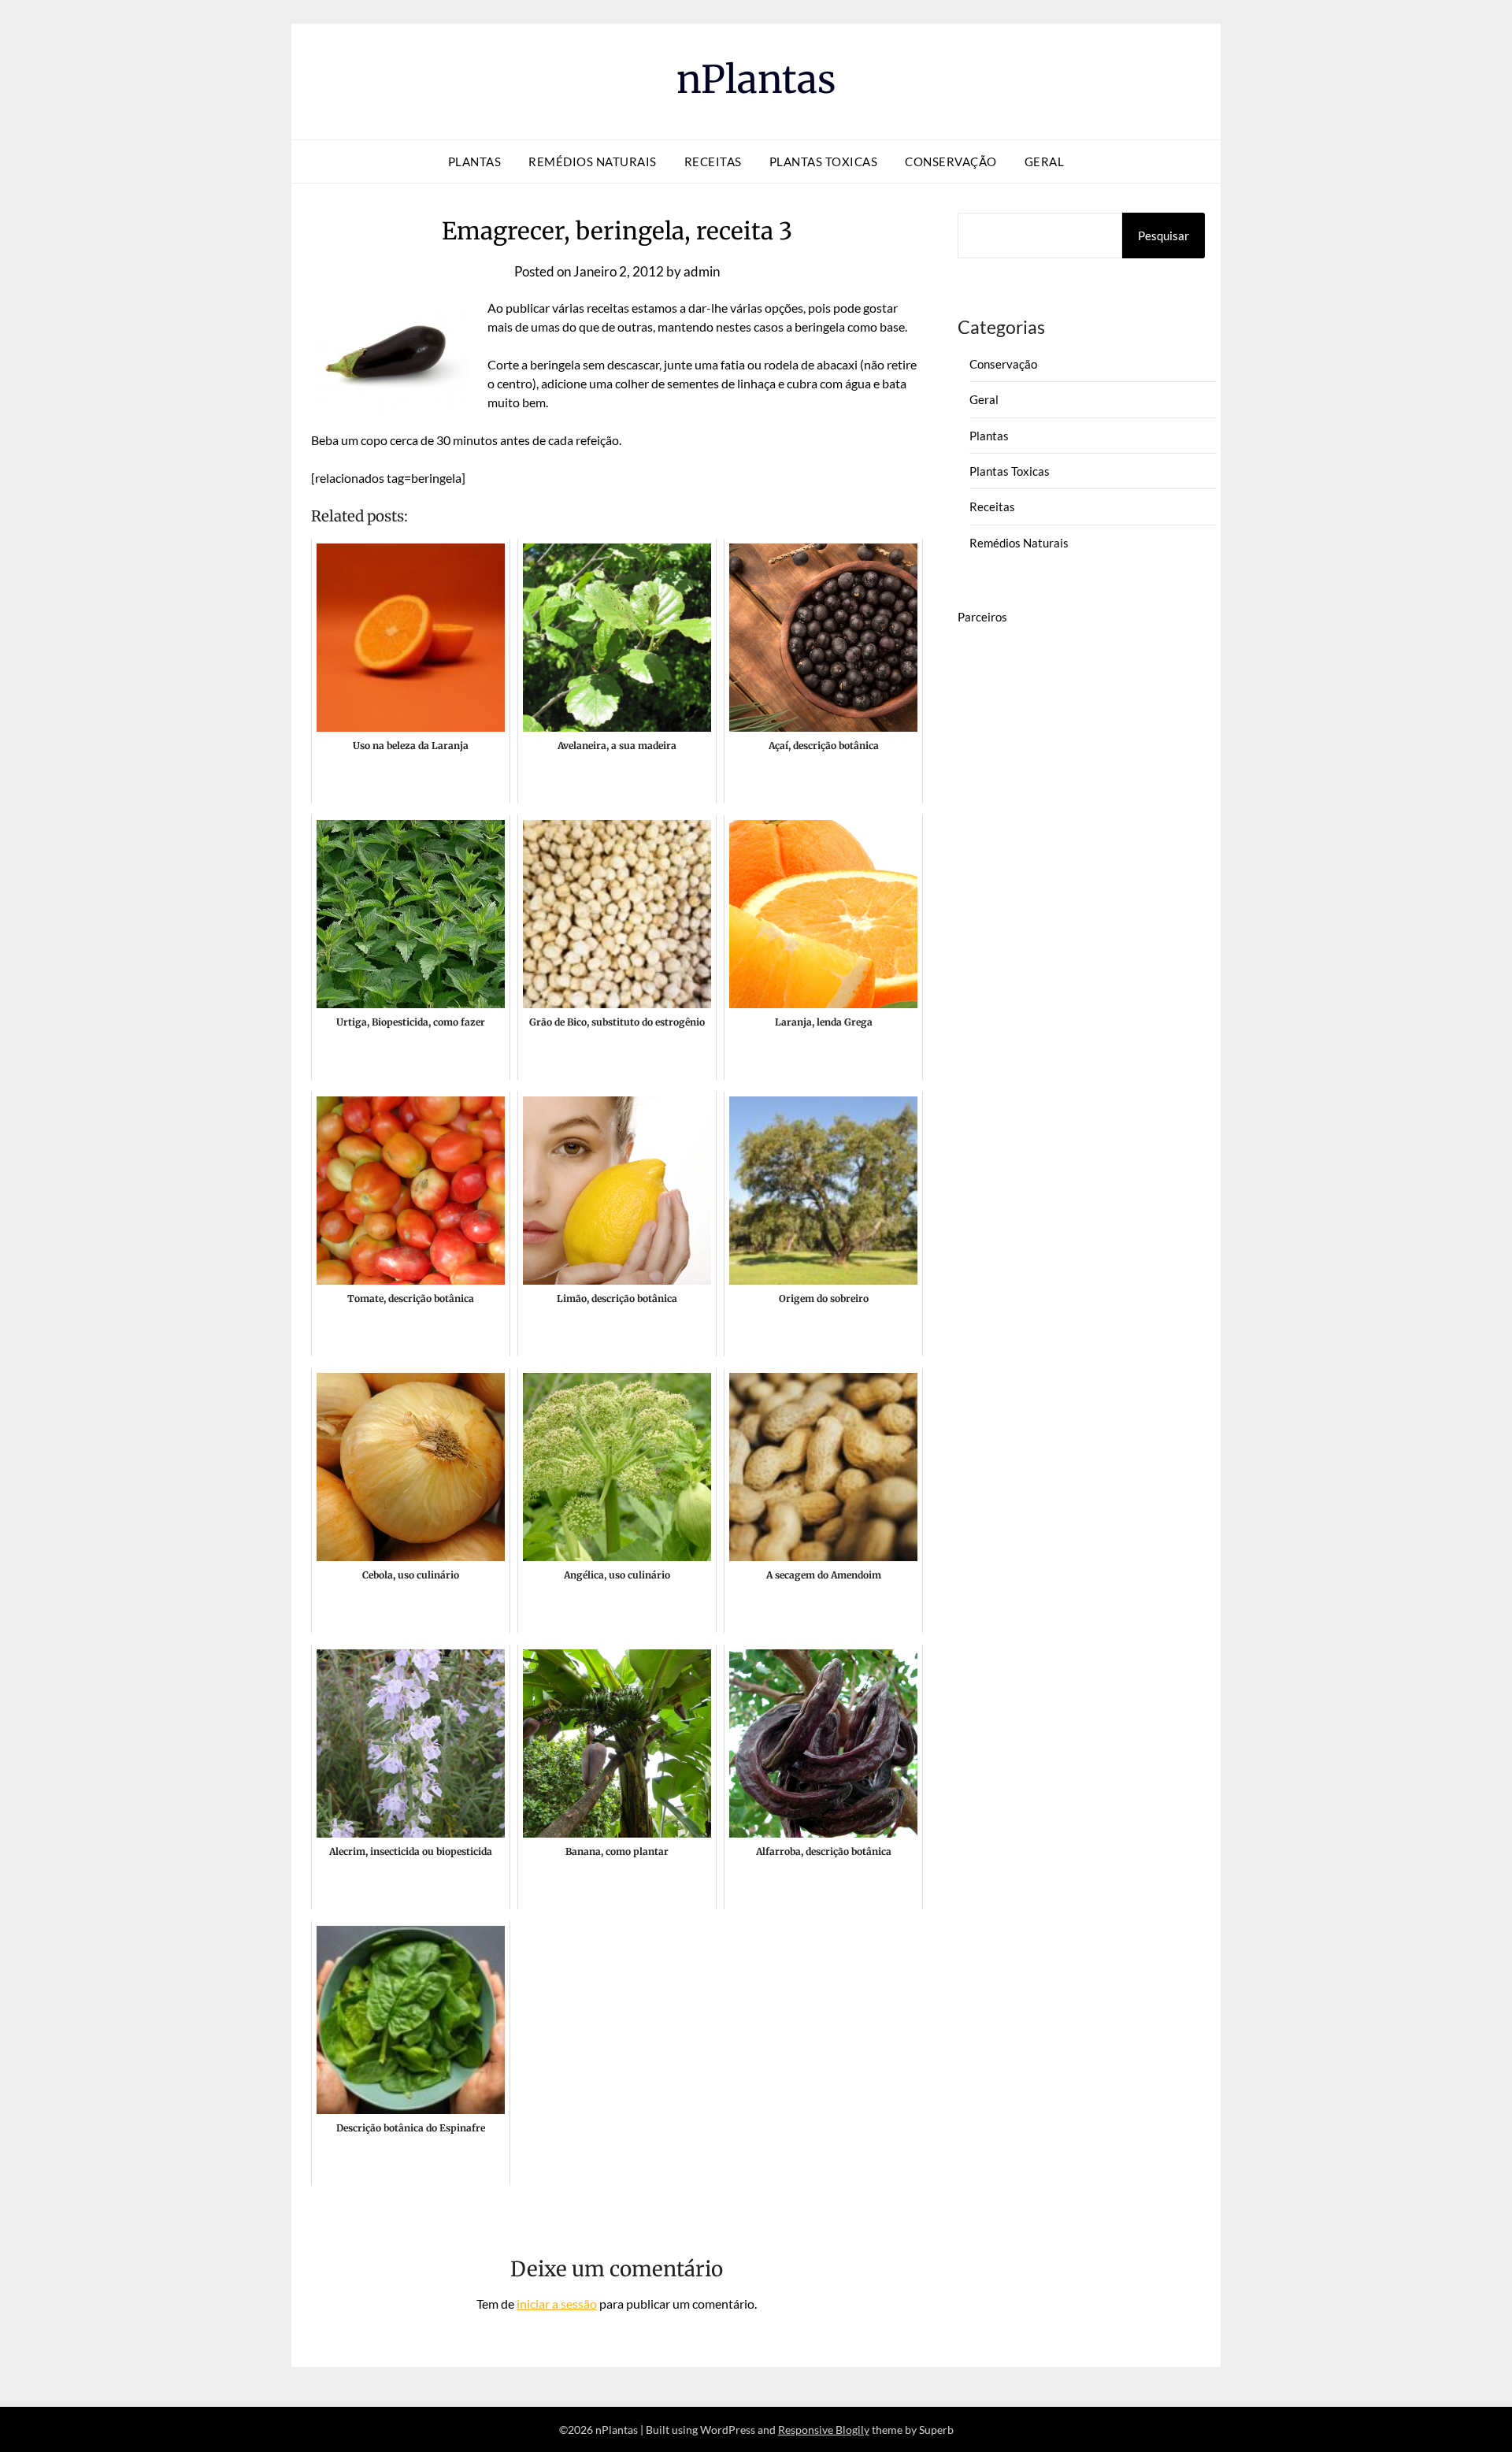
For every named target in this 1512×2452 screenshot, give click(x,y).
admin (702, 271)
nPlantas (756, 80)
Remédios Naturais (593, 161)
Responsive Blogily (824, 2430)
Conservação (951, 161)
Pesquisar (1164, 236)
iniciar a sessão (557, 2304)
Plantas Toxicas (824, 161)
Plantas (475, 161)
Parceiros (982, 617)
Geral (1045, 161)
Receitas (713, 161)
